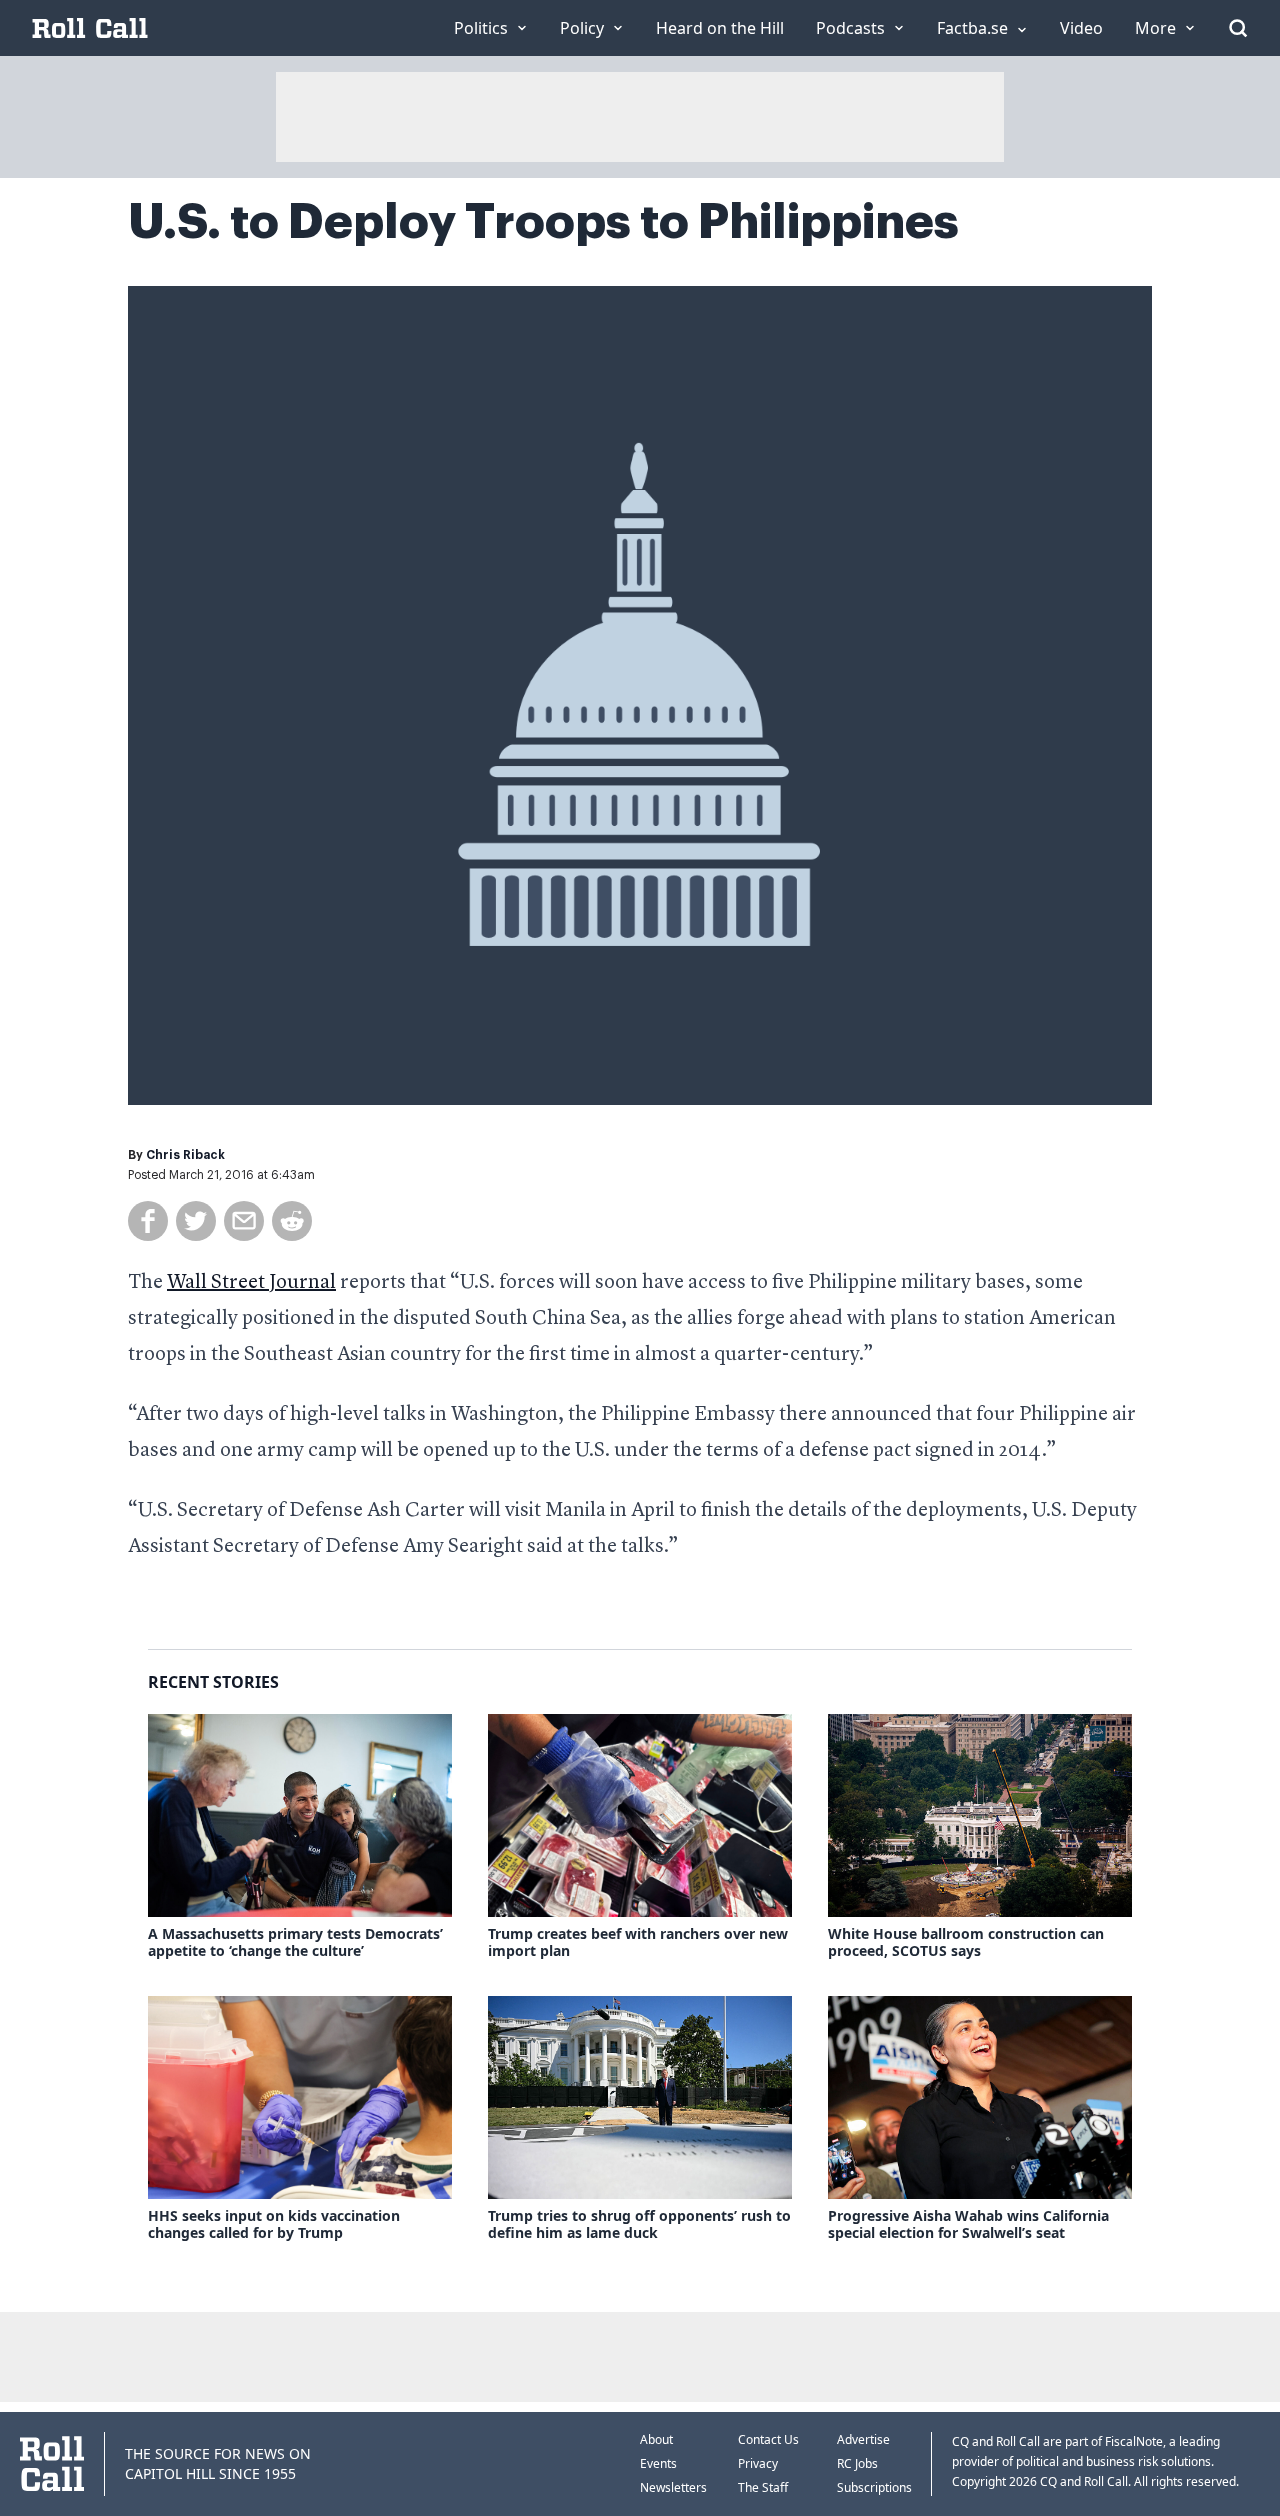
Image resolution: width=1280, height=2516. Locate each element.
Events (658, 2463)
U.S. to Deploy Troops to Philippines (543, 222)
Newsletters (673, 2487)
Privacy (758, 2463)
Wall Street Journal (251, 1283)
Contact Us (768, 2439)
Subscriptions (874, 2487)
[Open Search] (1238, 28)
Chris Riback (185, 1155)
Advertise (863, 2439)
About (656, 2439)
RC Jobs (857, 2463)
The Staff (763, 2487)
